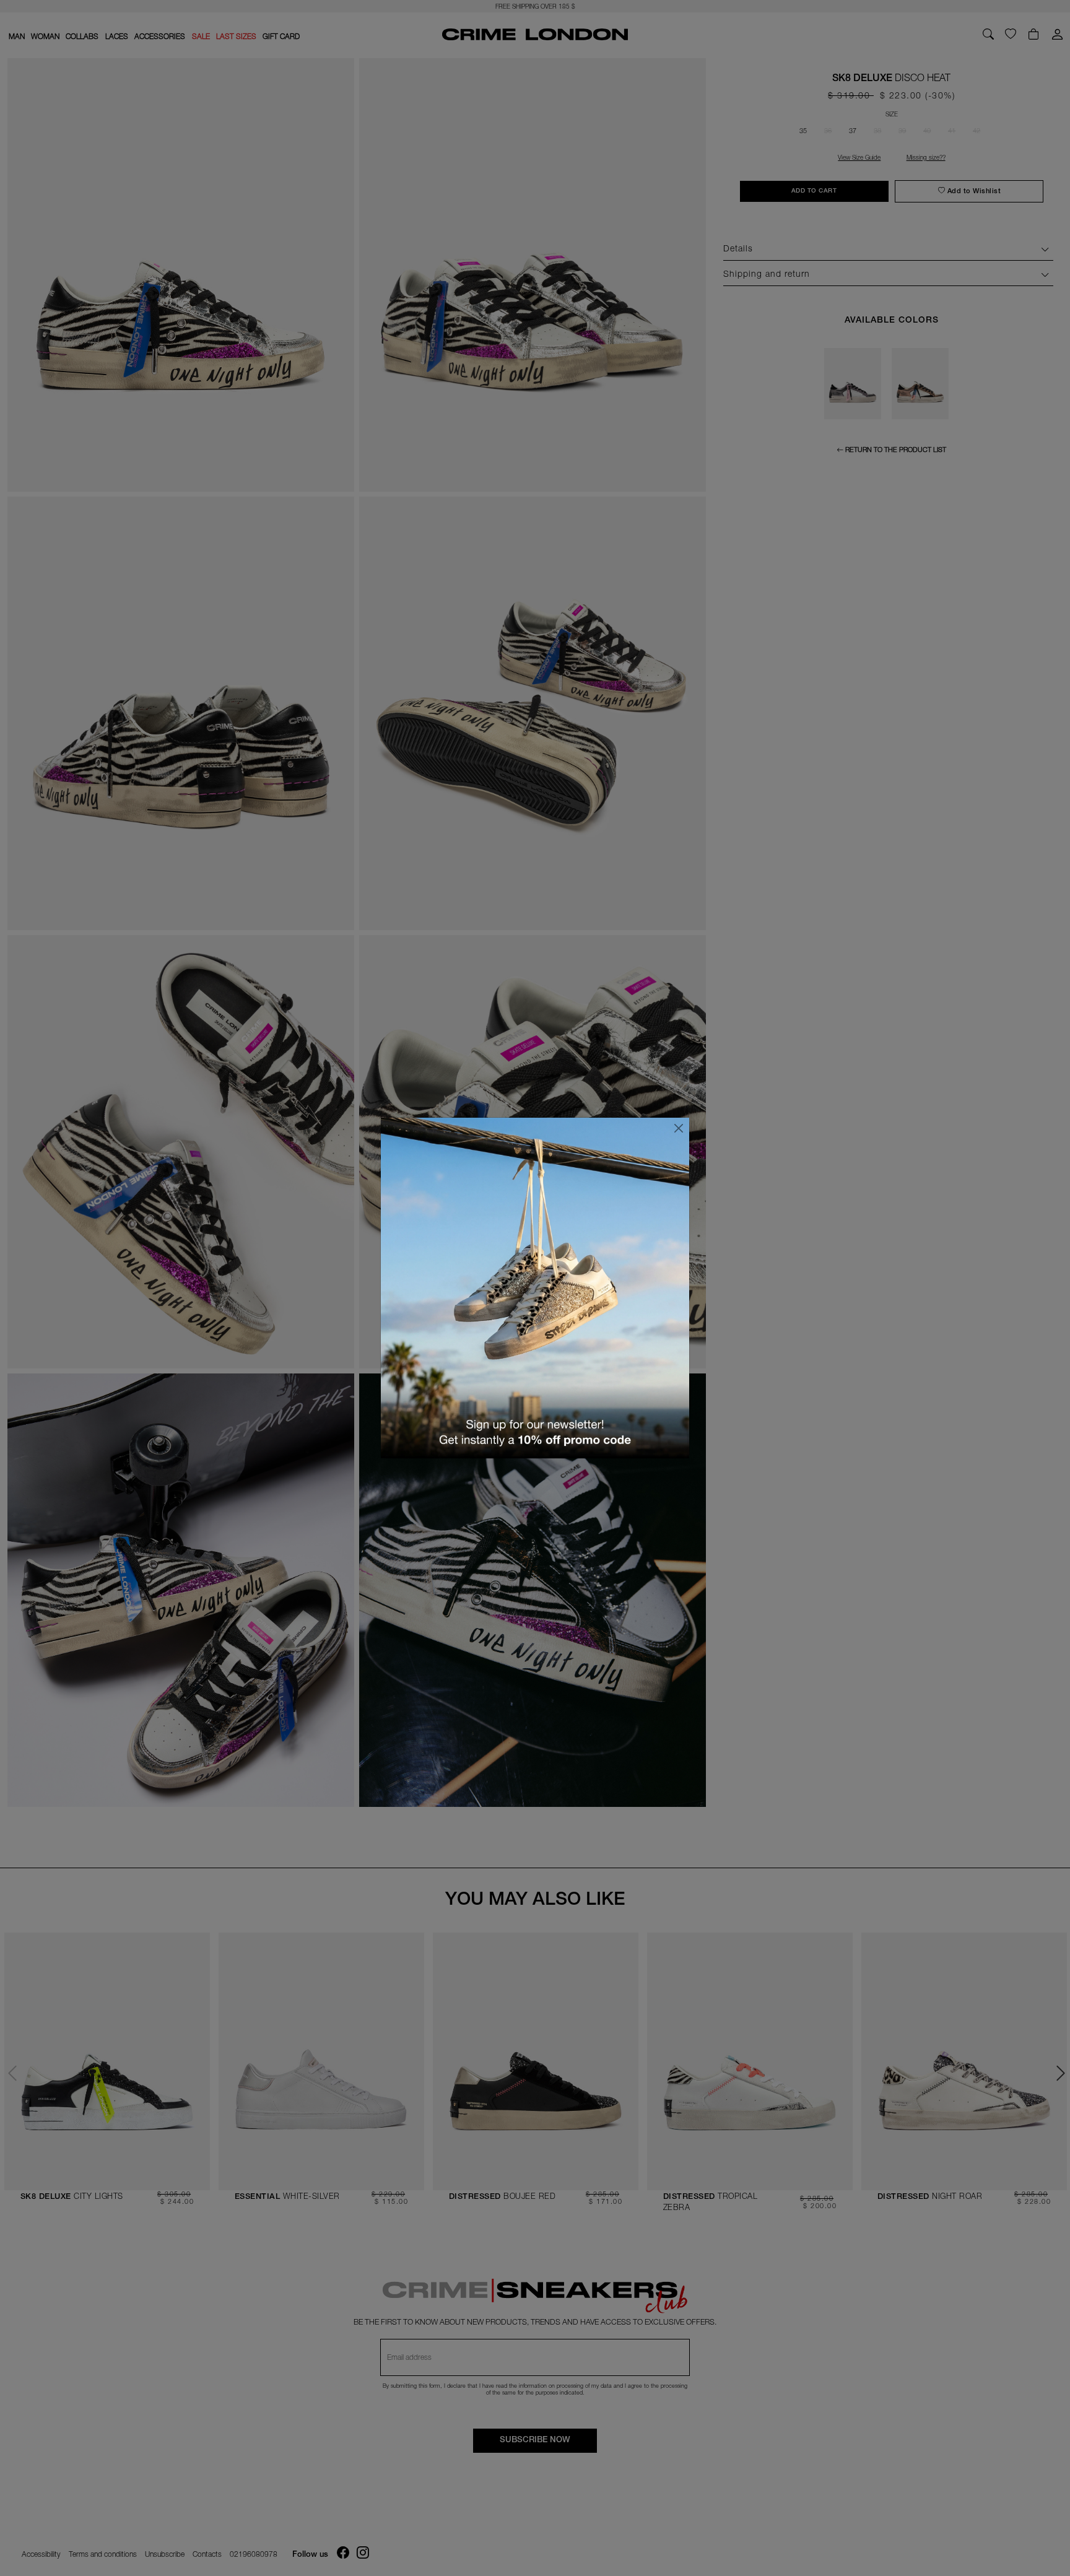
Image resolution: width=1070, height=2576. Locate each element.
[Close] (679, 1128)
